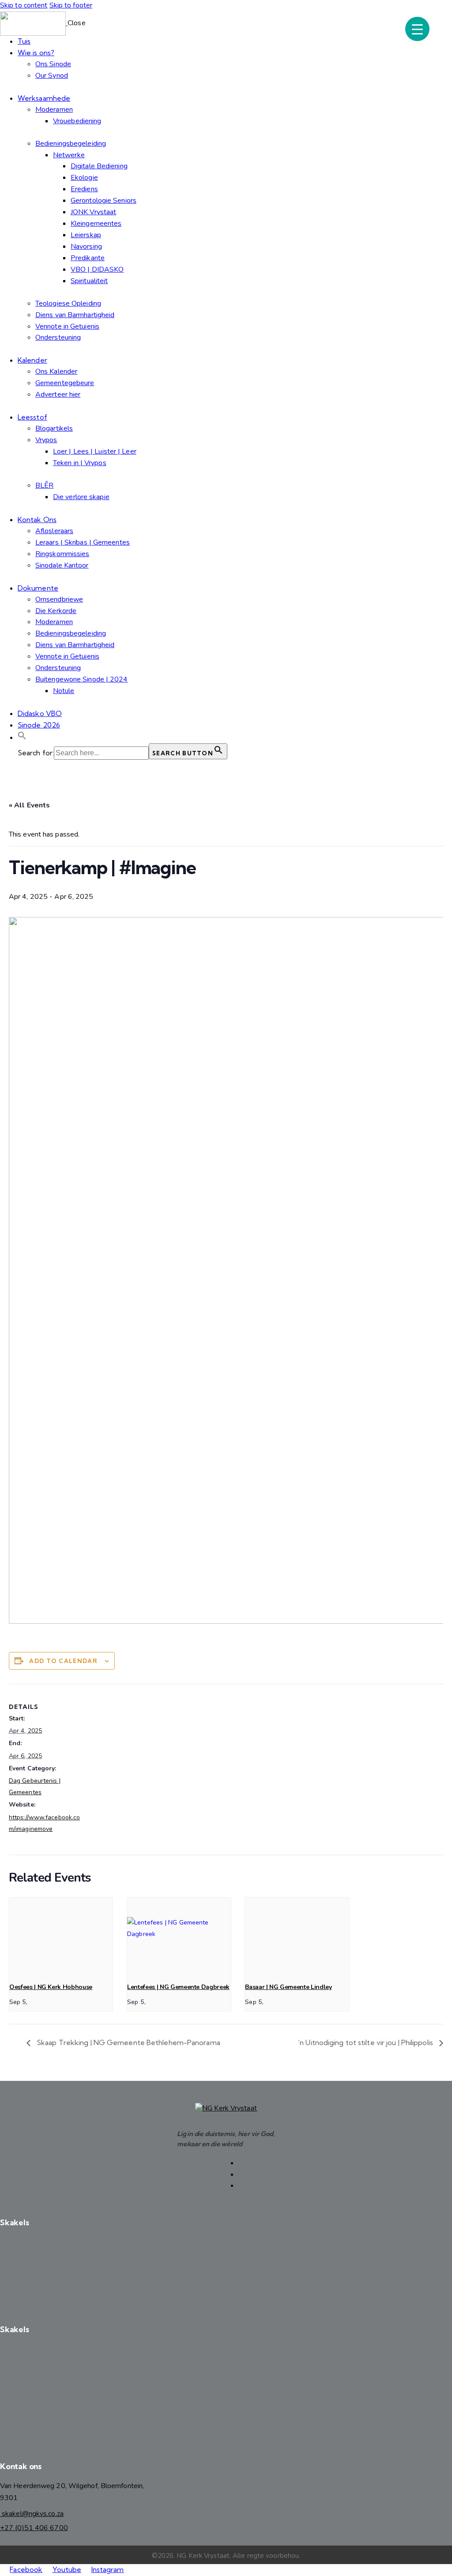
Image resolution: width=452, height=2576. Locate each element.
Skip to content (24, 5)
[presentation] (61, 1936)
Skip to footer (71, 5)
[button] (22, 737)
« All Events (29, 805)
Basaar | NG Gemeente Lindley (288, 1987)
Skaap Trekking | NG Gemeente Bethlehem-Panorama (128, 2042)
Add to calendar (63, 1661)
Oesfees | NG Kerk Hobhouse (51, 1987)
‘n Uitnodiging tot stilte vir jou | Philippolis (366, 2042)
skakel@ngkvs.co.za (32, 2514)
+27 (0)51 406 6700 (34, 2528)
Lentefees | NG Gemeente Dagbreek (178, 1987)
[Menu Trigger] (417, 29)
